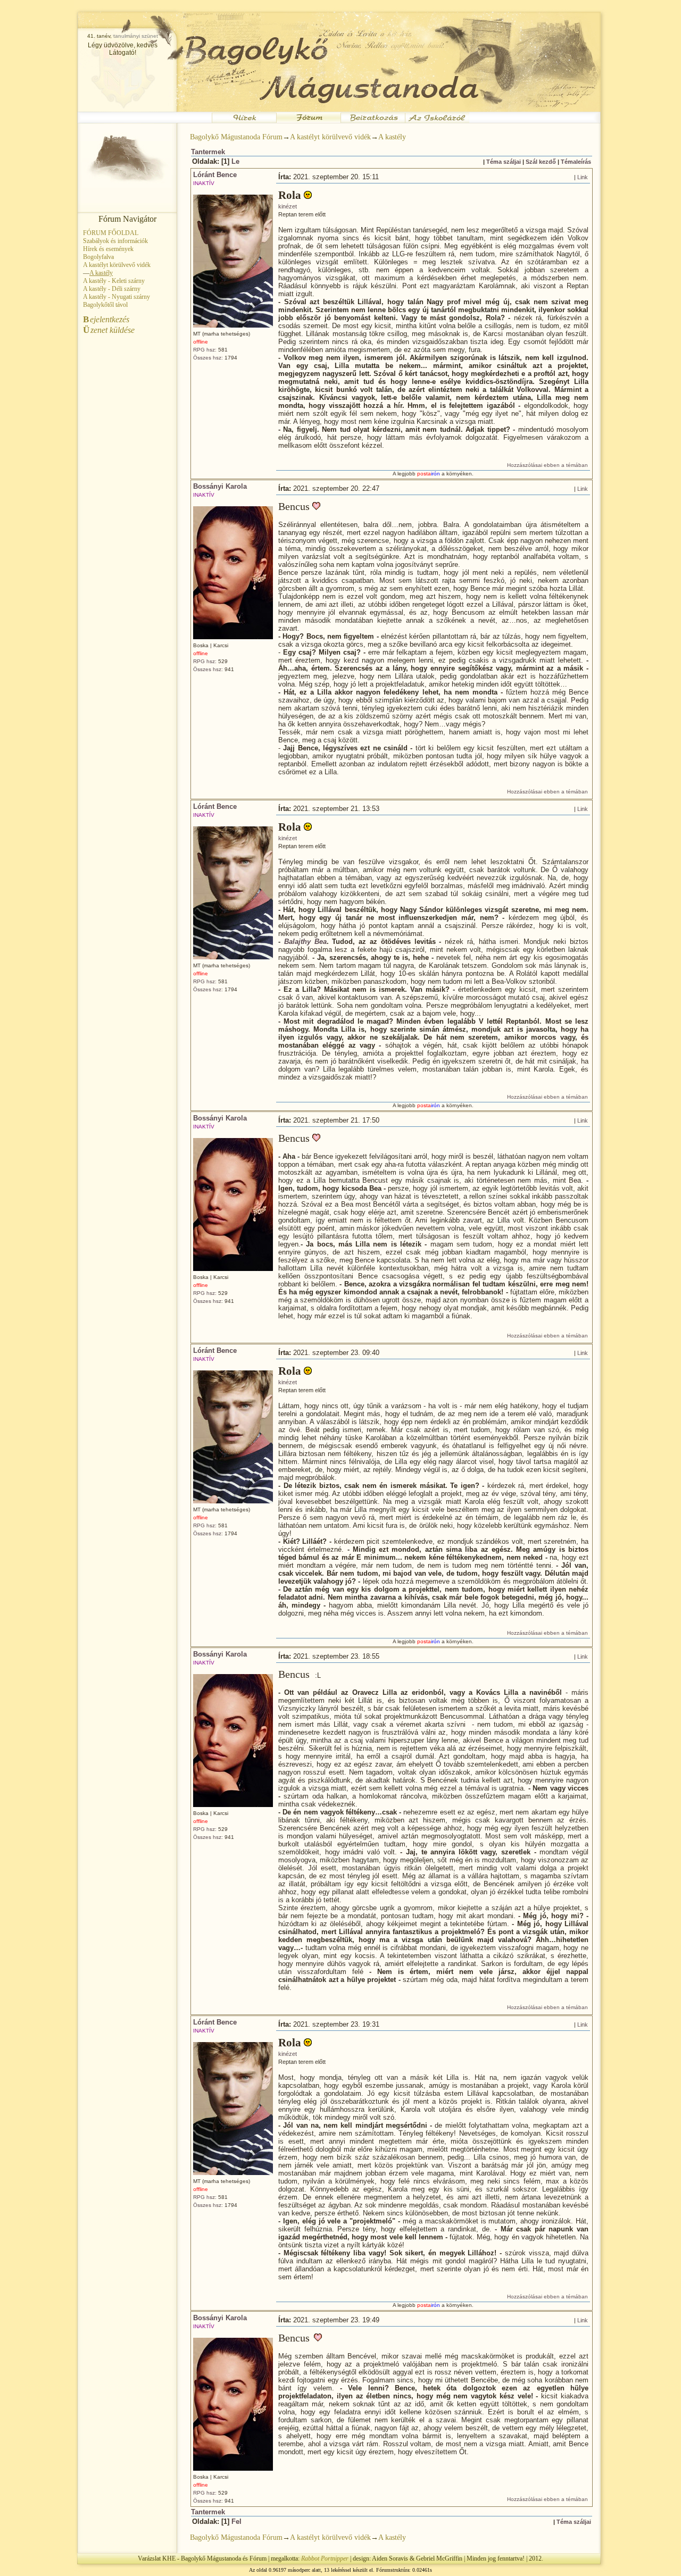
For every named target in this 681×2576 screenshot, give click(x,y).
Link (583, 177)
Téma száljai (504, 162)
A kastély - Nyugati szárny (117, 297)
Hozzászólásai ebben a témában (547, 465)
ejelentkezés (106, 319)
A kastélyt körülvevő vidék (117, 265)
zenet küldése (109, 330)
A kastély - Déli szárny (112, 289)
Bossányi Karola (220, 486)
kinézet (288, 206)
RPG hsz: (205, 350)
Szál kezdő (541, 162)
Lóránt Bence (215, 175)
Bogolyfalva (98, 257)
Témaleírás (576, 162)
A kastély (392, 137)
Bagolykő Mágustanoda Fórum (236, 137)
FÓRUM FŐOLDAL (111, 233)
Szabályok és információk (115, 241)
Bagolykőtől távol (105, 305)
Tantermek (208, 152)
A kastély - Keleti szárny (114, 281)
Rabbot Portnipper (325, 2558)
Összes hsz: (208, 358)
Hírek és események (108, 249)
